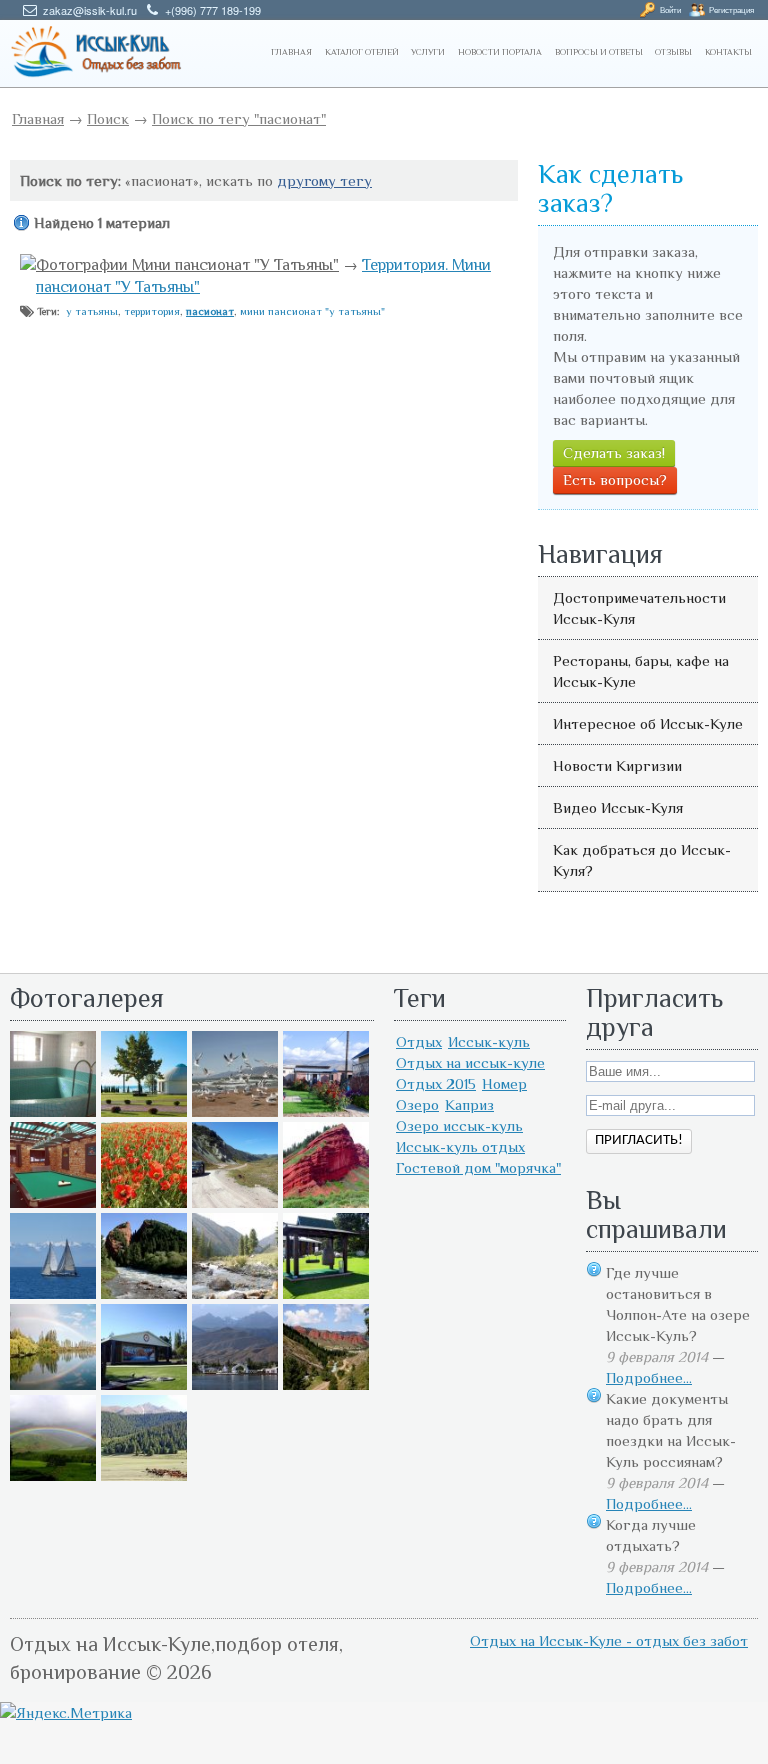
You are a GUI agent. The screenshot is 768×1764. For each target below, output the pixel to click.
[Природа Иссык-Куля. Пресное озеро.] (53, 1384)
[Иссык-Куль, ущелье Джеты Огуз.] (326, 1202)
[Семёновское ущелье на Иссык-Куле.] (235, 1293)
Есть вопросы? (615, 479)
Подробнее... (649, 1377)
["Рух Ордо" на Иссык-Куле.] (144, 1384)
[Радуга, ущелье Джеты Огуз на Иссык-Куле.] (53, 1475)
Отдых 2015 (436, 1083)
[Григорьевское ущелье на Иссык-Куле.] (144, 1475)
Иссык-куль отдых (460, 1146)
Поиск (108, 118)
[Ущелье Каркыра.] (235, 1202)
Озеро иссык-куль (459, 1125)
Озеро (417, 1104)
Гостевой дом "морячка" (478, 1167)
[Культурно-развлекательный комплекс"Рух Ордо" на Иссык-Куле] (326, 1293)
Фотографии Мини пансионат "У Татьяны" (187, 265)
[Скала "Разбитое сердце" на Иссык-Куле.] (144, 1293)
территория (152, 311)
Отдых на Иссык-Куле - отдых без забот (609, 1640)
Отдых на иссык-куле (470, 1062)
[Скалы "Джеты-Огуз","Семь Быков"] (326, 1384)
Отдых (419, 1041)
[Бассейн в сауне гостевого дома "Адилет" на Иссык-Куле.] (53, 1111)
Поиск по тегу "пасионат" (239, 118)
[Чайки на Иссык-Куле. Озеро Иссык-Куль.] (235, 1111)
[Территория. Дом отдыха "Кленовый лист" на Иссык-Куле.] (326, 1111)
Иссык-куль (489, 1041)
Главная (38, 118)
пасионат (210, 311)
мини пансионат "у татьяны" (312, 311)
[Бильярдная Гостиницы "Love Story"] (53, 1202)
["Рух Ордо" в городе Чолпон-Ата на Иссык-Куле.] (144, 1111)
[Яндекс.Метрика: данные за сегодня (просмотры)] (66, 1712)
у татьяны (92, 311)
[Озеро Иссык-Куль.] (53, 1293)
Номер (504, 1083)
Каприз (469, 1104)
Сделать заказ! (614, 452)
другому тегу (324, 180)
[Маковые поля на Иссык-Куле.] (144, 1202)
